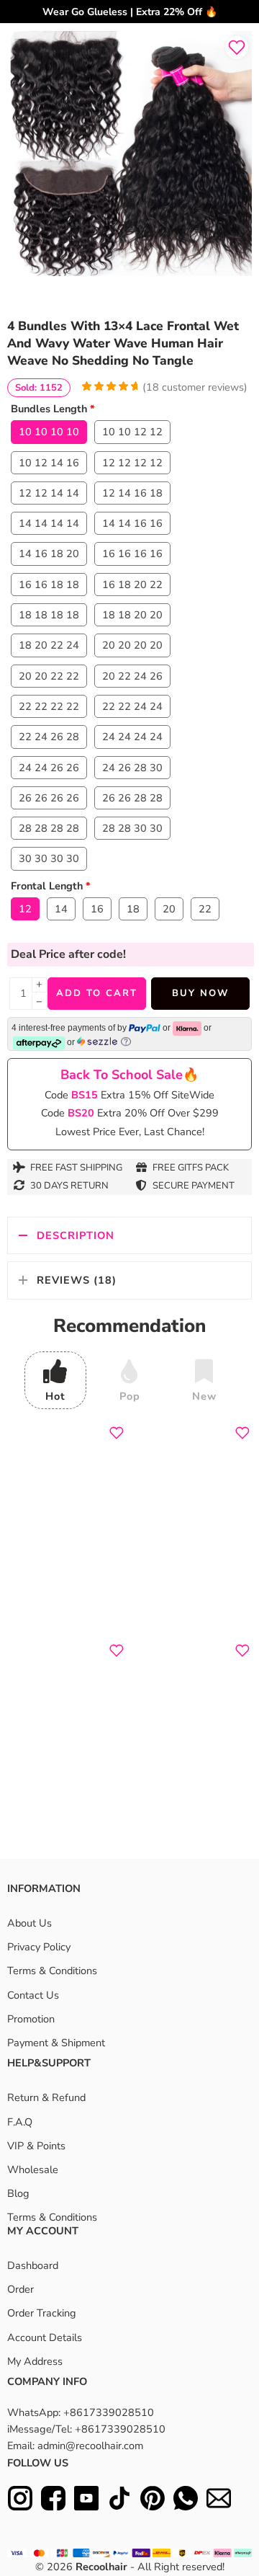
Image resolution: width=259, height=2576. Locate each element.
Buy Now (200, 993)
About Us (29, 1923)
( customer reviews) (195, 387)
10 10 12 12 (132, 432)
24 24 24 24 (132, 737)
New (204, 1396)
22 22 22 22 (49, 706)
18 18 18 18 (49, 615)
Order (21, 2289)
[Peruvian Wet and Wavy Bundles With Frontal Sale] (129, 154)
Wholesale (33, 2169)
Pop (130, 1396)
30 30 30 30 (49, 858)
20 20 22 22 (49, 676)
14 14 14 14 (49, 523)
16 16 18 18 (49, 585)
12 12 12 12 (132, 463)
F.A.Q (20, 2122)
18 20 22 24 (49, 645)
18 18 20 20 (132, 615)
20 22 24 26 (132, 676)
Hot (55, 1396)
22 (205, 909)
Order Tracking (42, 2313)
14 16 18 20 (49, 554)
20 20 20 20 (132, 645)
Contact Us (33, 1995)
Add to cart (97, 993)
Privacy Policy (39, 1947)
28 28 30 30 (132, 828)
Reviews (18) (77, 1280)
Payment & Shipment (56, 2043)
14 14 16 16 (132, 523)
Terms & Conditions (52, 1971)
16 (97, 909)
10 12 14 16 (49, 463)
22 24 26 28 (49, 737)
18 (133, 909)
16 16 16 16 (132, 554)
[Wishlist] (237, 48)
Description (76, 1235)
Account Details (45, 2337)
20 (169, 909)
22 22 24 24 (132, 706)
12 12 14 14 (49, 493)
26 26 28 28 (132, 798)
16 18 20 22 (132, 585)
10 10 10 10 (49, 432)
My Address (35, 2361)
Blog (18, 2193)
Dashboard (33, 2265)
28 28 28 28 (49, 828)
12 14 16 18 (132, 493)
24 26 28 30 (132, 768)
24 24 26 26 (49, 768)
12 (25, 909)
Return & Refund (46, 2097)
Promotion (31, 2019)
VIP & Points (36, 2146)
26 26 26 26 (49, 798)
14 (61, 909)
